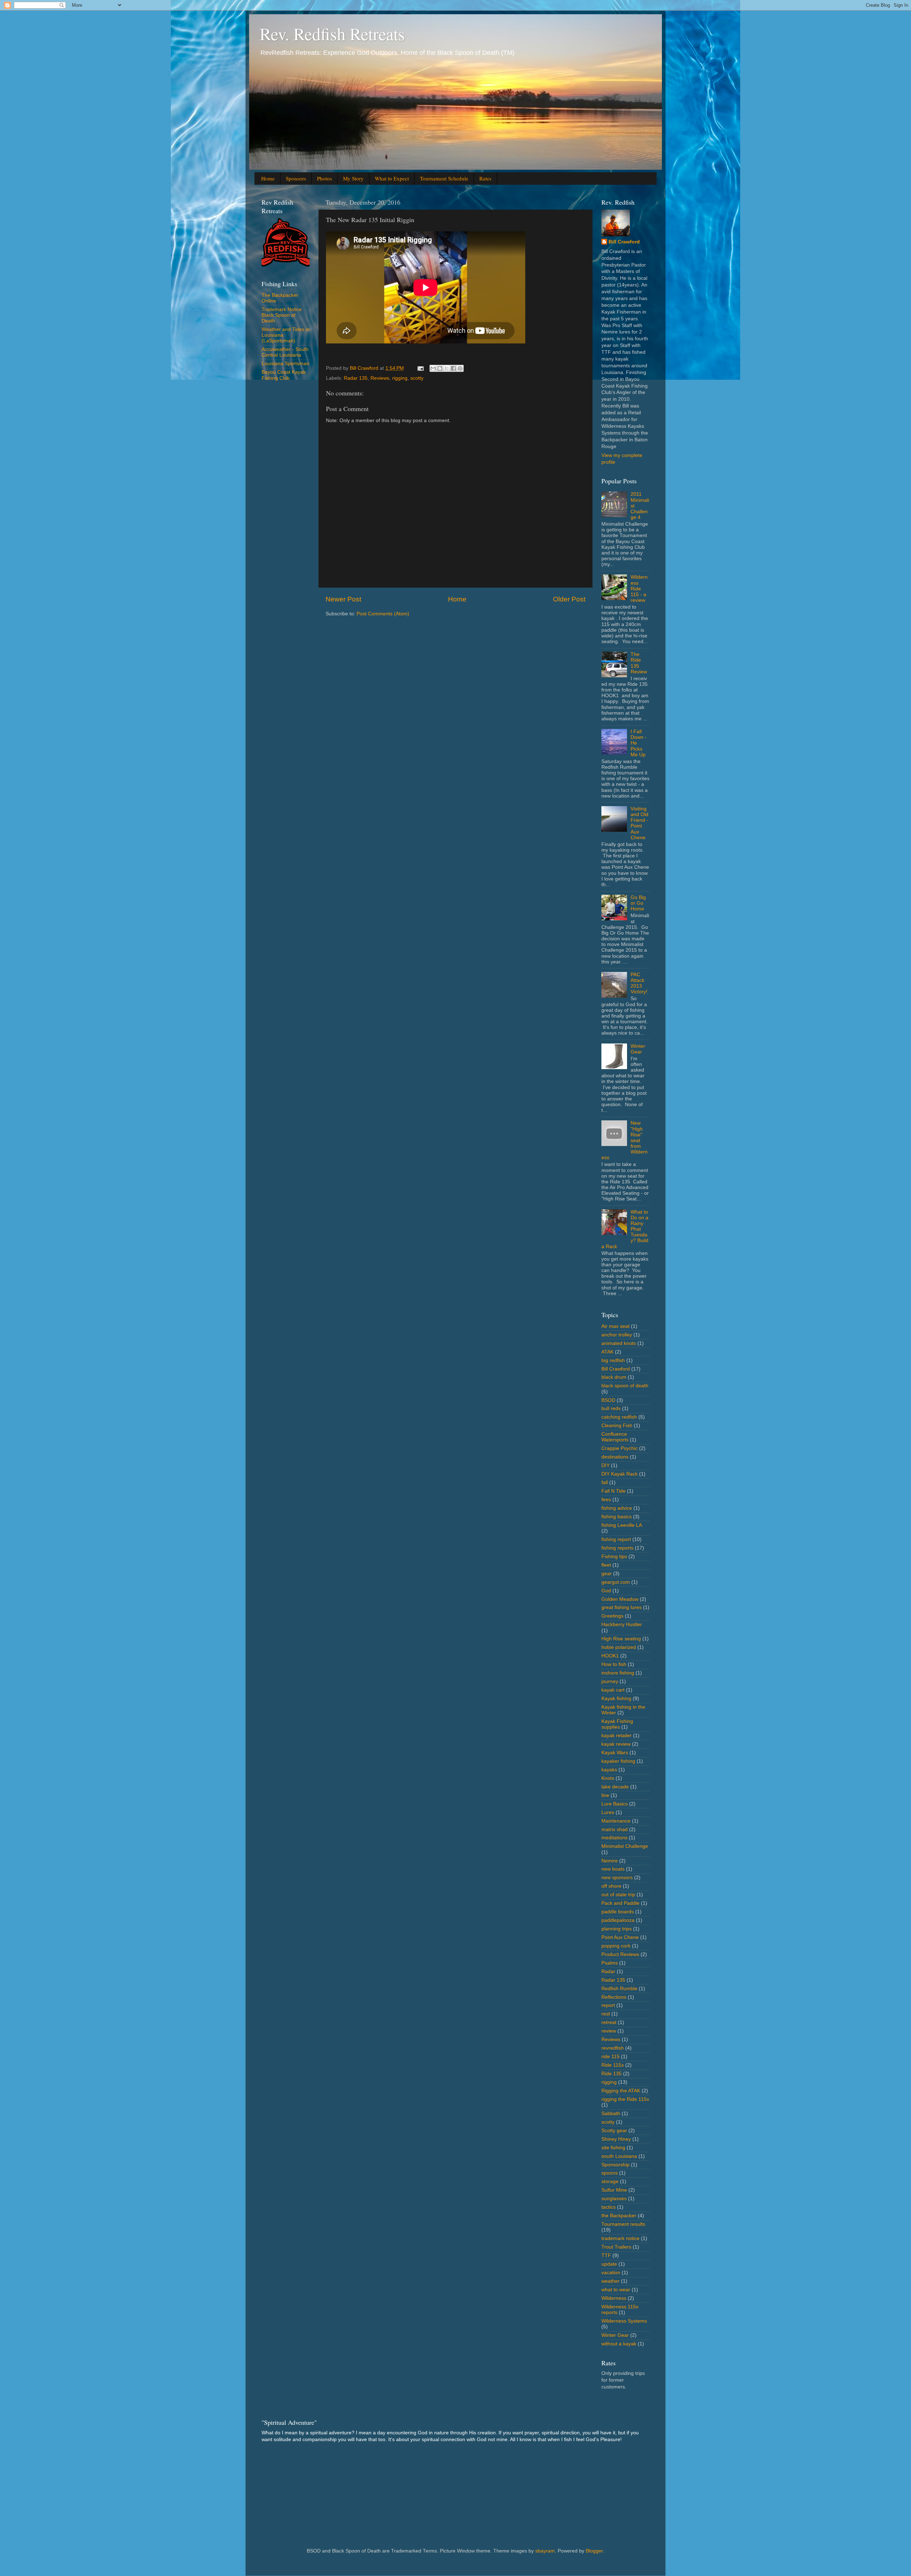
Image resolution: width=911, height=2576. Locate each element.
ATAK (607, 1352)
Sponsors (296, 178)
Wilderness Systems (624, 2321)
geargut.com (616, 1582)
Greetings (612, 1616)
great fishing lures (622, 1607)
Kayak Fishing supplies (617, 1724)
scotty (417, 378)
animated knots (619, 1343)
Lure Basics (615, 1804)
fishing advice (617, 1508)
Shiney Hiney (616, 2139)
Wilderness (614, 2298)
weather (610, 2281)
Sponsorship (615, 2165)
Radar (608, 1972)
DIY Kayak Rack (620, 1474)
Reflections (614, 1997)
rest (606, 2014)
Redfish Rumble (619, 1989)
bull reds (611, 1408)
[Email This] (433, 368)
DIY (605, 1465)
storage (610, 2181)
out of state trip (618, 1895)
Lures (608, 1812)
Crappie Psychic (620, 1448)
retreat (609, 2022)
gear (607, 1574)
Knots (608, 1778)
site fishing (613, 2148)
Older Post (569, 599)
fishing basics (617, 1517)
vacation (611, 2273)
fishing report (616, 1539)
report (608, 2005)
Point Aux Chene (620, 1937)
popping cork (616, 1946)
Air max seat (615, 1326)
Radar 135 (356, 378)
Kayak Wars (615, 1753)
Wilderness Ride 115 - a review (639, 589)
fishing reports (617, 1548)
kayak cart (613, 1690)
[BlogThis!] (440, 368)
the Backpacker (619, 2216)
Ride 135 (612, 2074)
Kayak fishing (616, 1699)
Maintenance (616, 1821)
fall (605, 1482)
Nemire (610, 1861)
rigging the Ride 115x (625, 2099)
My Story (353, 178)
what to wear (616, 2290)
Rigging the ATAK (621, 2091)
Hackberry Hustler (622, 1625)
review (609, 2031)
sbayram (545, 2551)
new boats (613, 1869)
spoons (610, 2173)
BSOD (608, 1400)
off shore (611, 1886)
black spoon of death (625, 1386)
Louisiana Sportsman (285, 364)
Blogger (594, 2551)
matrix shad (615, 1830)
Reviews (380, 378)
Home (268, 178)
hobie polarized (619, 1647)
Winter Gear (638, 1049)
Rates (485, 178)
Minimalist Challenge (625, 1846)
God (606, 1591)
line (605, 1795)
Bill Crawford (624, 242)
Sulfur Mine (614, 2190)
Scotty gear (614, 2131)
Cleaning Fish (617, 1426)
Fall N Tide (614, 1491)
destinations (615, 1457)
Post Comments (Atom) (383, 614)
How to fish (614, 1664)
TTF (606, 2256)
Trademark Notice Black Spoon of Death (282, 315)
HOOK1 (610, 1656)
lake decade (615, 1787)
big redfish (613, 1360)
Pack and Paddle (620, 1903)
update (609, 2264)
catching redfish (619, 1417)
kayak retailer (617, 1736)
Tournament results (623, 2224)
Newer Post (343, 599)
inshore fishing (618, 1673)
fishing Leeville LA (622, 1525)
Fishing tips (614, 1557)
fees (606, 1500)
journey (610, 1681)
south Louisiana (619, 2156)
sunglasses (614, 2199)
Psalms (610, 1963)
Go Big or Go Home (638, 903)
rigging (400, 378)
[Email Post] (420, 368)
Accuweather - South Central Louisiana (285, 352)
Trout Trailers (616, 2247)
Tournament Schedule (444, 178)
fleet (606, 1565)
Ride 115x (613, 2065)
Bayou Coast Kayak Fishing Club (284, 375)
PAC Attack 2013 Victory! (639, 983)
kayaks (609, 1770)
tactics (609, 2207)
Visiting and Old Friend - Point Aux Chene (639, 823)
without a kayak (619, 2344)
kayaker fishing (618, 1761)
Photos (325, 178)
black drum (614, 1377)
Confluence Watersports (615, 1437)
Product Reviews (620, 1954)
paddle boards (618, 1912)
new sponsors (617, 1878)
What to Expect (392, 178)
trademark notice (620, 2238)
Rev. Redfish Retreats (332, 33)
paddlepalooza (618, 1920)
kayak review (616, 1744)
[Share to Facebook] (453, 368)
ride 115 (610, 2057)
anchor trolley (617, 1335)
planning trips (617, 1929)
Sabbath (611, 2114)
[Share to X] (447, 368)
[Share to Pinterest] (460, 368)
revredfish (613, 2048)
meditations (614, 1838)
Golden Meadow (620, 1599)
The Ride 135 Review (639, 663)
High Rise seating (621, 1639)
